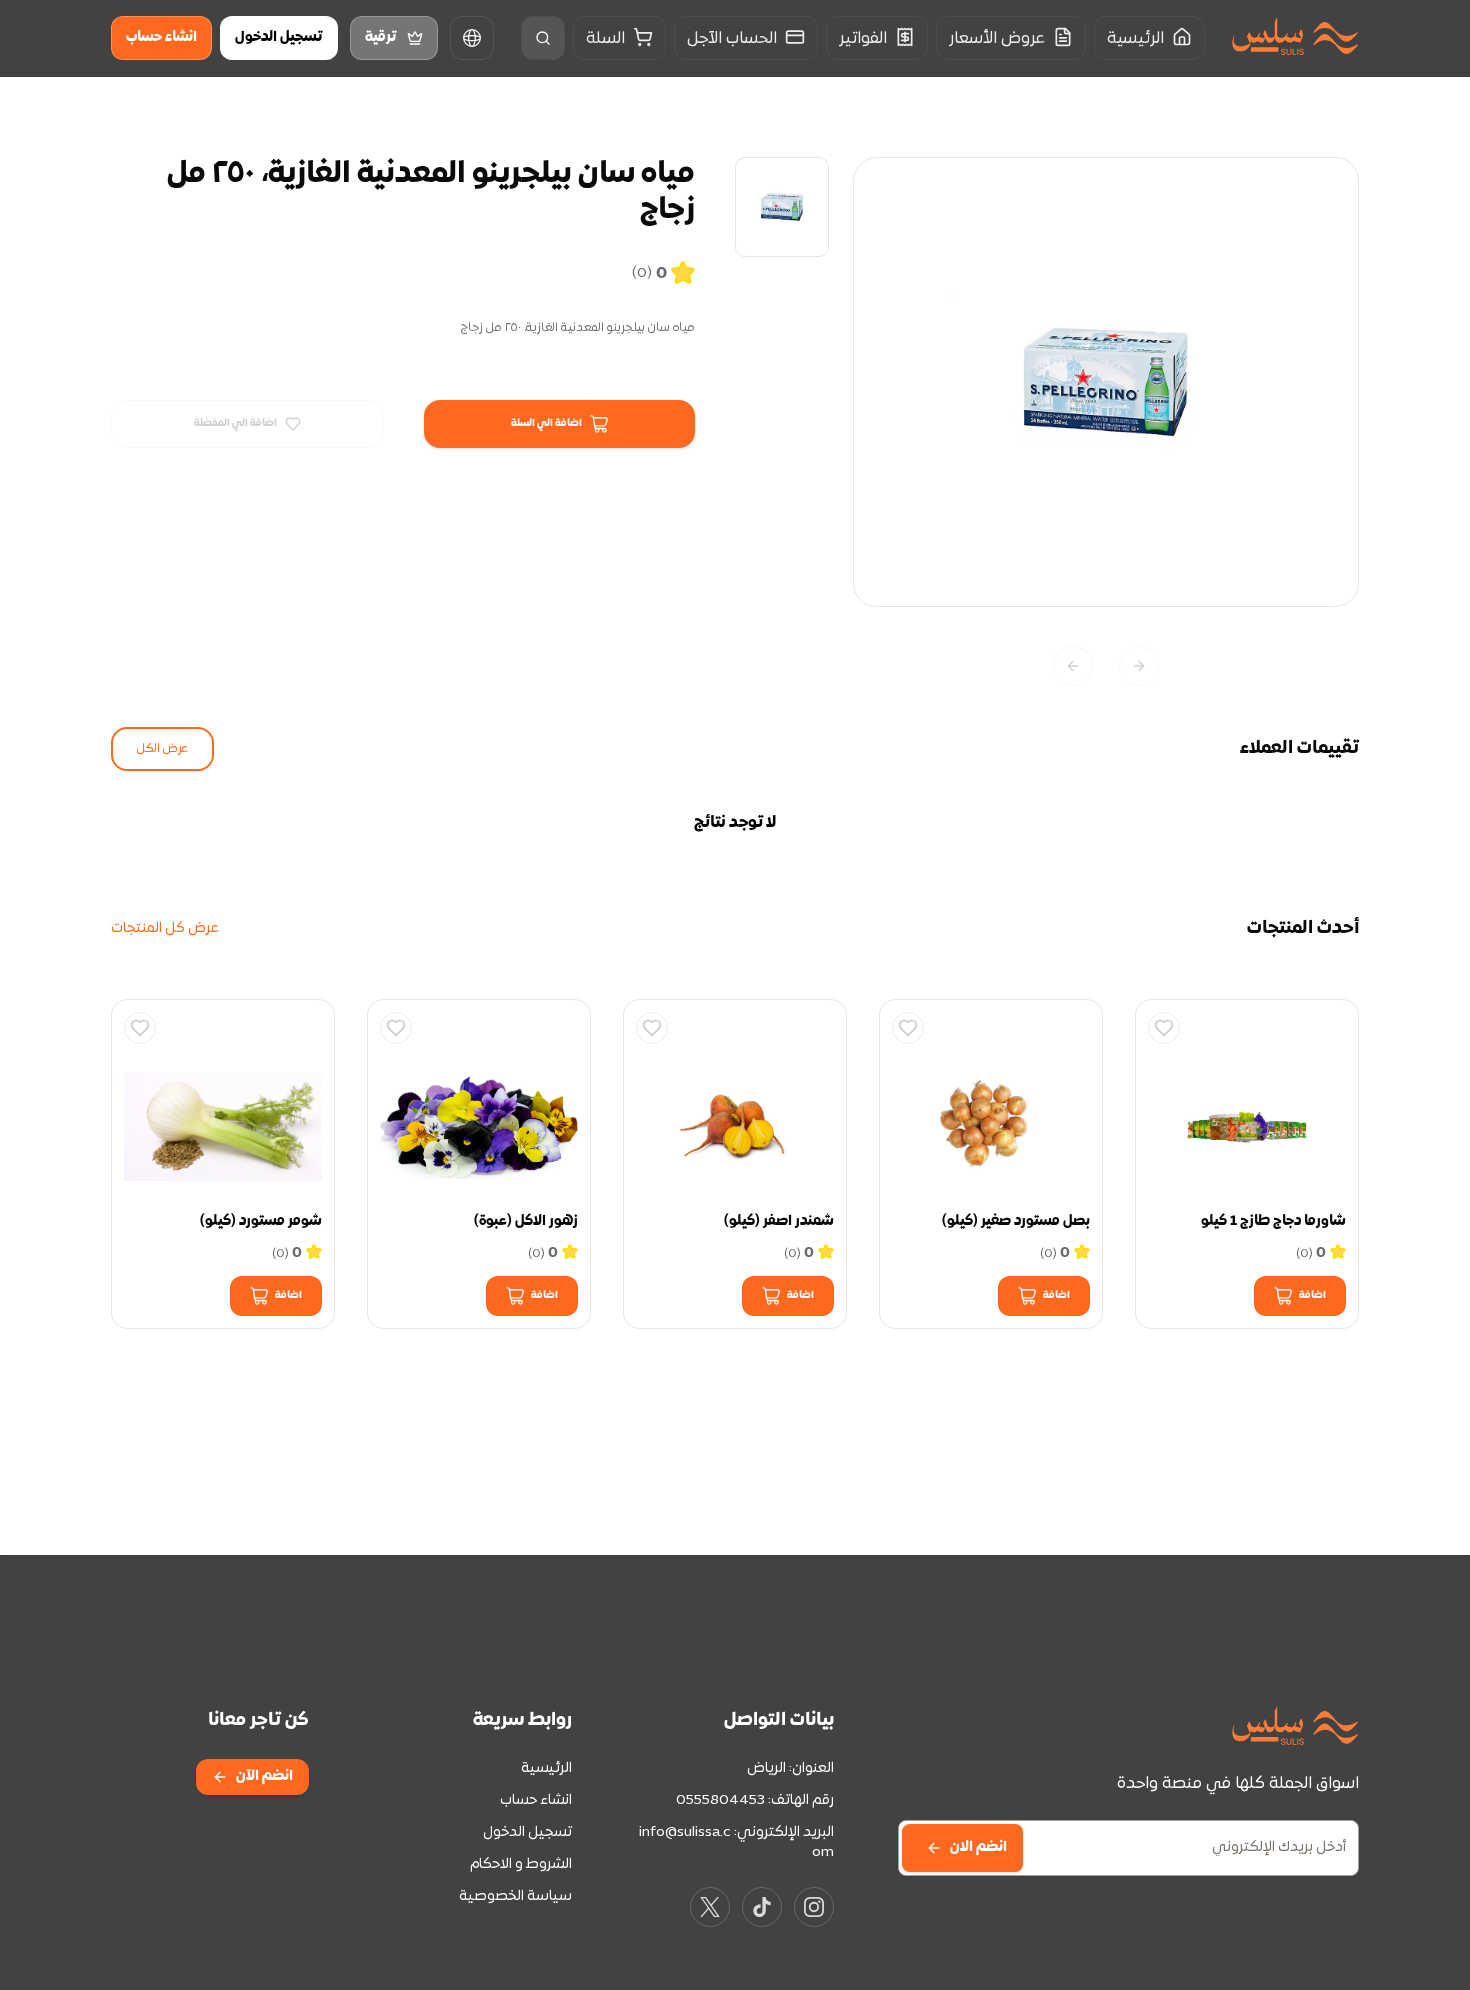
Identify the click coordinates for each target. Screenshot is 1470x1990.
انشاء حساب (161, 37)
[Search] (543, 38)
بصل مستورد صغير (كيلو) (1016, 1221)
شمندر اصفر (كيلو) (779, 1221)
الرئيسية (546, 1768)
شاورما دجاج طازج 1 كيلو (1273, 1221)
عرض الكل (162, 749)
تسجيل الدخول (279, 37)
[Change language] (472, 38)
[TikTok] (762, 1907)
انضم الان (978, 1847)
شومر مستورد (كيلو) (261, 1221)
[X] (710, 1907)
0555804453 (720, 1800)
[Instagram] (814, 1907)
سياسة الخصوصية (515, 1896)
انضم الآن (264, 1776)
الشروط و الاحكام (521, 1864)
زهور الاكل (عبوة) (526, 1221)
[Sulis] (1295, 38)
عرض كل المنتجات (165, 928)
